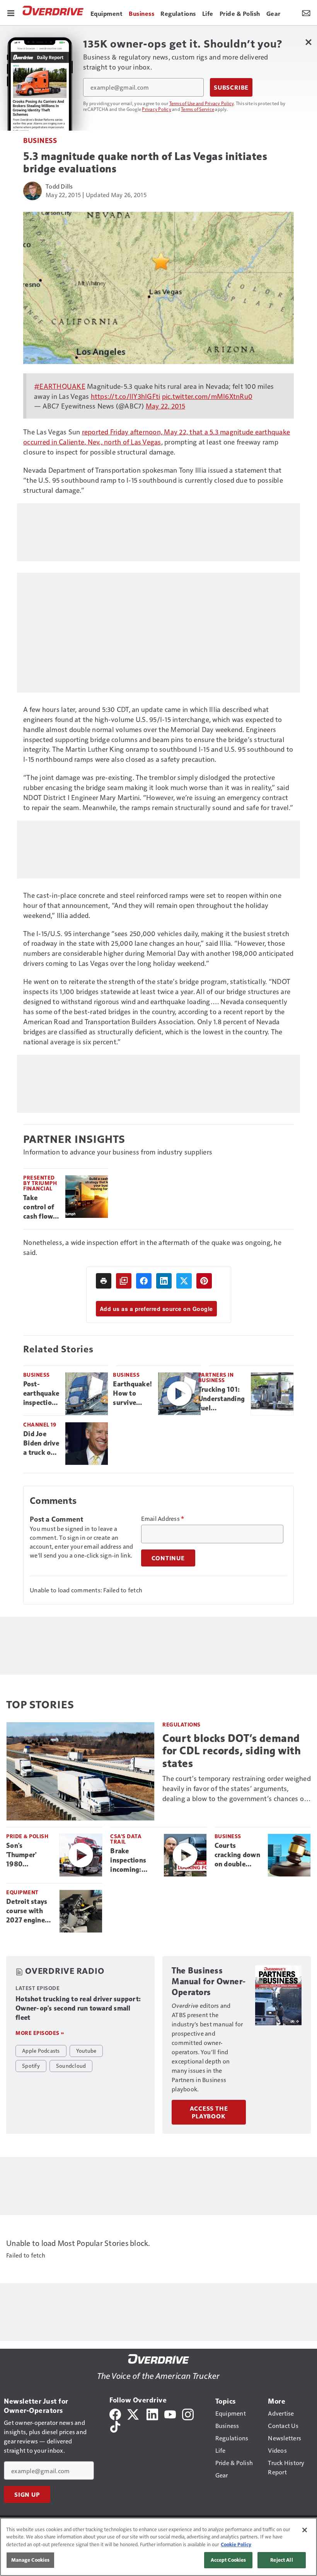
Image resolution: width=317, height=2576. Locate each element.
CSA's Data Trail (126, 1839)
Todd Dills (59, 186)
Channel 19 (40, 1424)
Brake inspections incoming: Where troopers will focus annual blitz (130, 1861)
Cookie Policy (236, 2544)
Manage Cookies (31, 2560)
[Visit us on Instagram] (188, 2413)
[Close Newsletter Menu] (308, 42)
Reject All (281, 2560)
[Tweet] (184, 1281)
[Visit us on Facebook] (115, 2413)
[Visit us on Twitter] (134, 2413)
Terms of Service (198, 109)
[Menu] (11, 12)
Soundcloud (71, 2065)
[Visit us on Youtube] (170, 2413)
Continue (168, 1558)
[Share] (144, 1281)
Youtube (86, 2050)
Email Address (163, 1519)
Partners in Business (216, 1377)
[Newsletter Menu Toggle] (306, 12)
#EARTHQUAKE (60, 386)
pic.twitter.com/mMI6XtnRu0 (207, 396)
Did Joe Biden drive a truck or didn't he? (41, 1444)
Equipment (22, 1892)
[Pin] (204, 1281)
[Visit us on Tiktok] (115, 2426)
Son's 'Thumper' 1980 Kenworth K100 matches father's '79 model (28, 1855)
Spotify (31, 2065)
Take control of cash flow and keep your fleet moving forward (39, 1207)
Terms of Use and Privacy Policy (202, 103)
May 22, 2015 (165, 406)
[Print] (104, 1281)
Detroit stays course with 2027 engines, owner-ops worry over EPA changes (28, 1911)
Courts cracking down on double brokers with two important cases (238, 1855)
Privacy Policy (157, 109)
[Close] (305, 2530)
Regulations (182, 1724)
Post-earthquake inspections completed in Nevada (41, 1394)
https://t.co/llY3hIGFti (126, 396)
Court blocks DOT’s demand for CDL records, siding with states (232, 1751)
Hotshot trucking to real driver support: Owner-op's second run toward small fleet (78, 2008)
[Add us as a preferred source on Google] (124, 1281)
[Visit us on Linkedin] (152, 2413)
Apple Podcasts (41, 2050)
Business (40, 140)
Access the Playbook (209, 2112)
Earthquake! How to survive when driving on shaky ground (132, 1394)
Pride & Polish (27, 1836)
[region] (158, 2547)
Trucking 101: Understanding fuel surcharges (222, 1399)
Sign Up (27, 2494)
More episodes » (40, 2033)
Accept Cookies (228, 2560)
